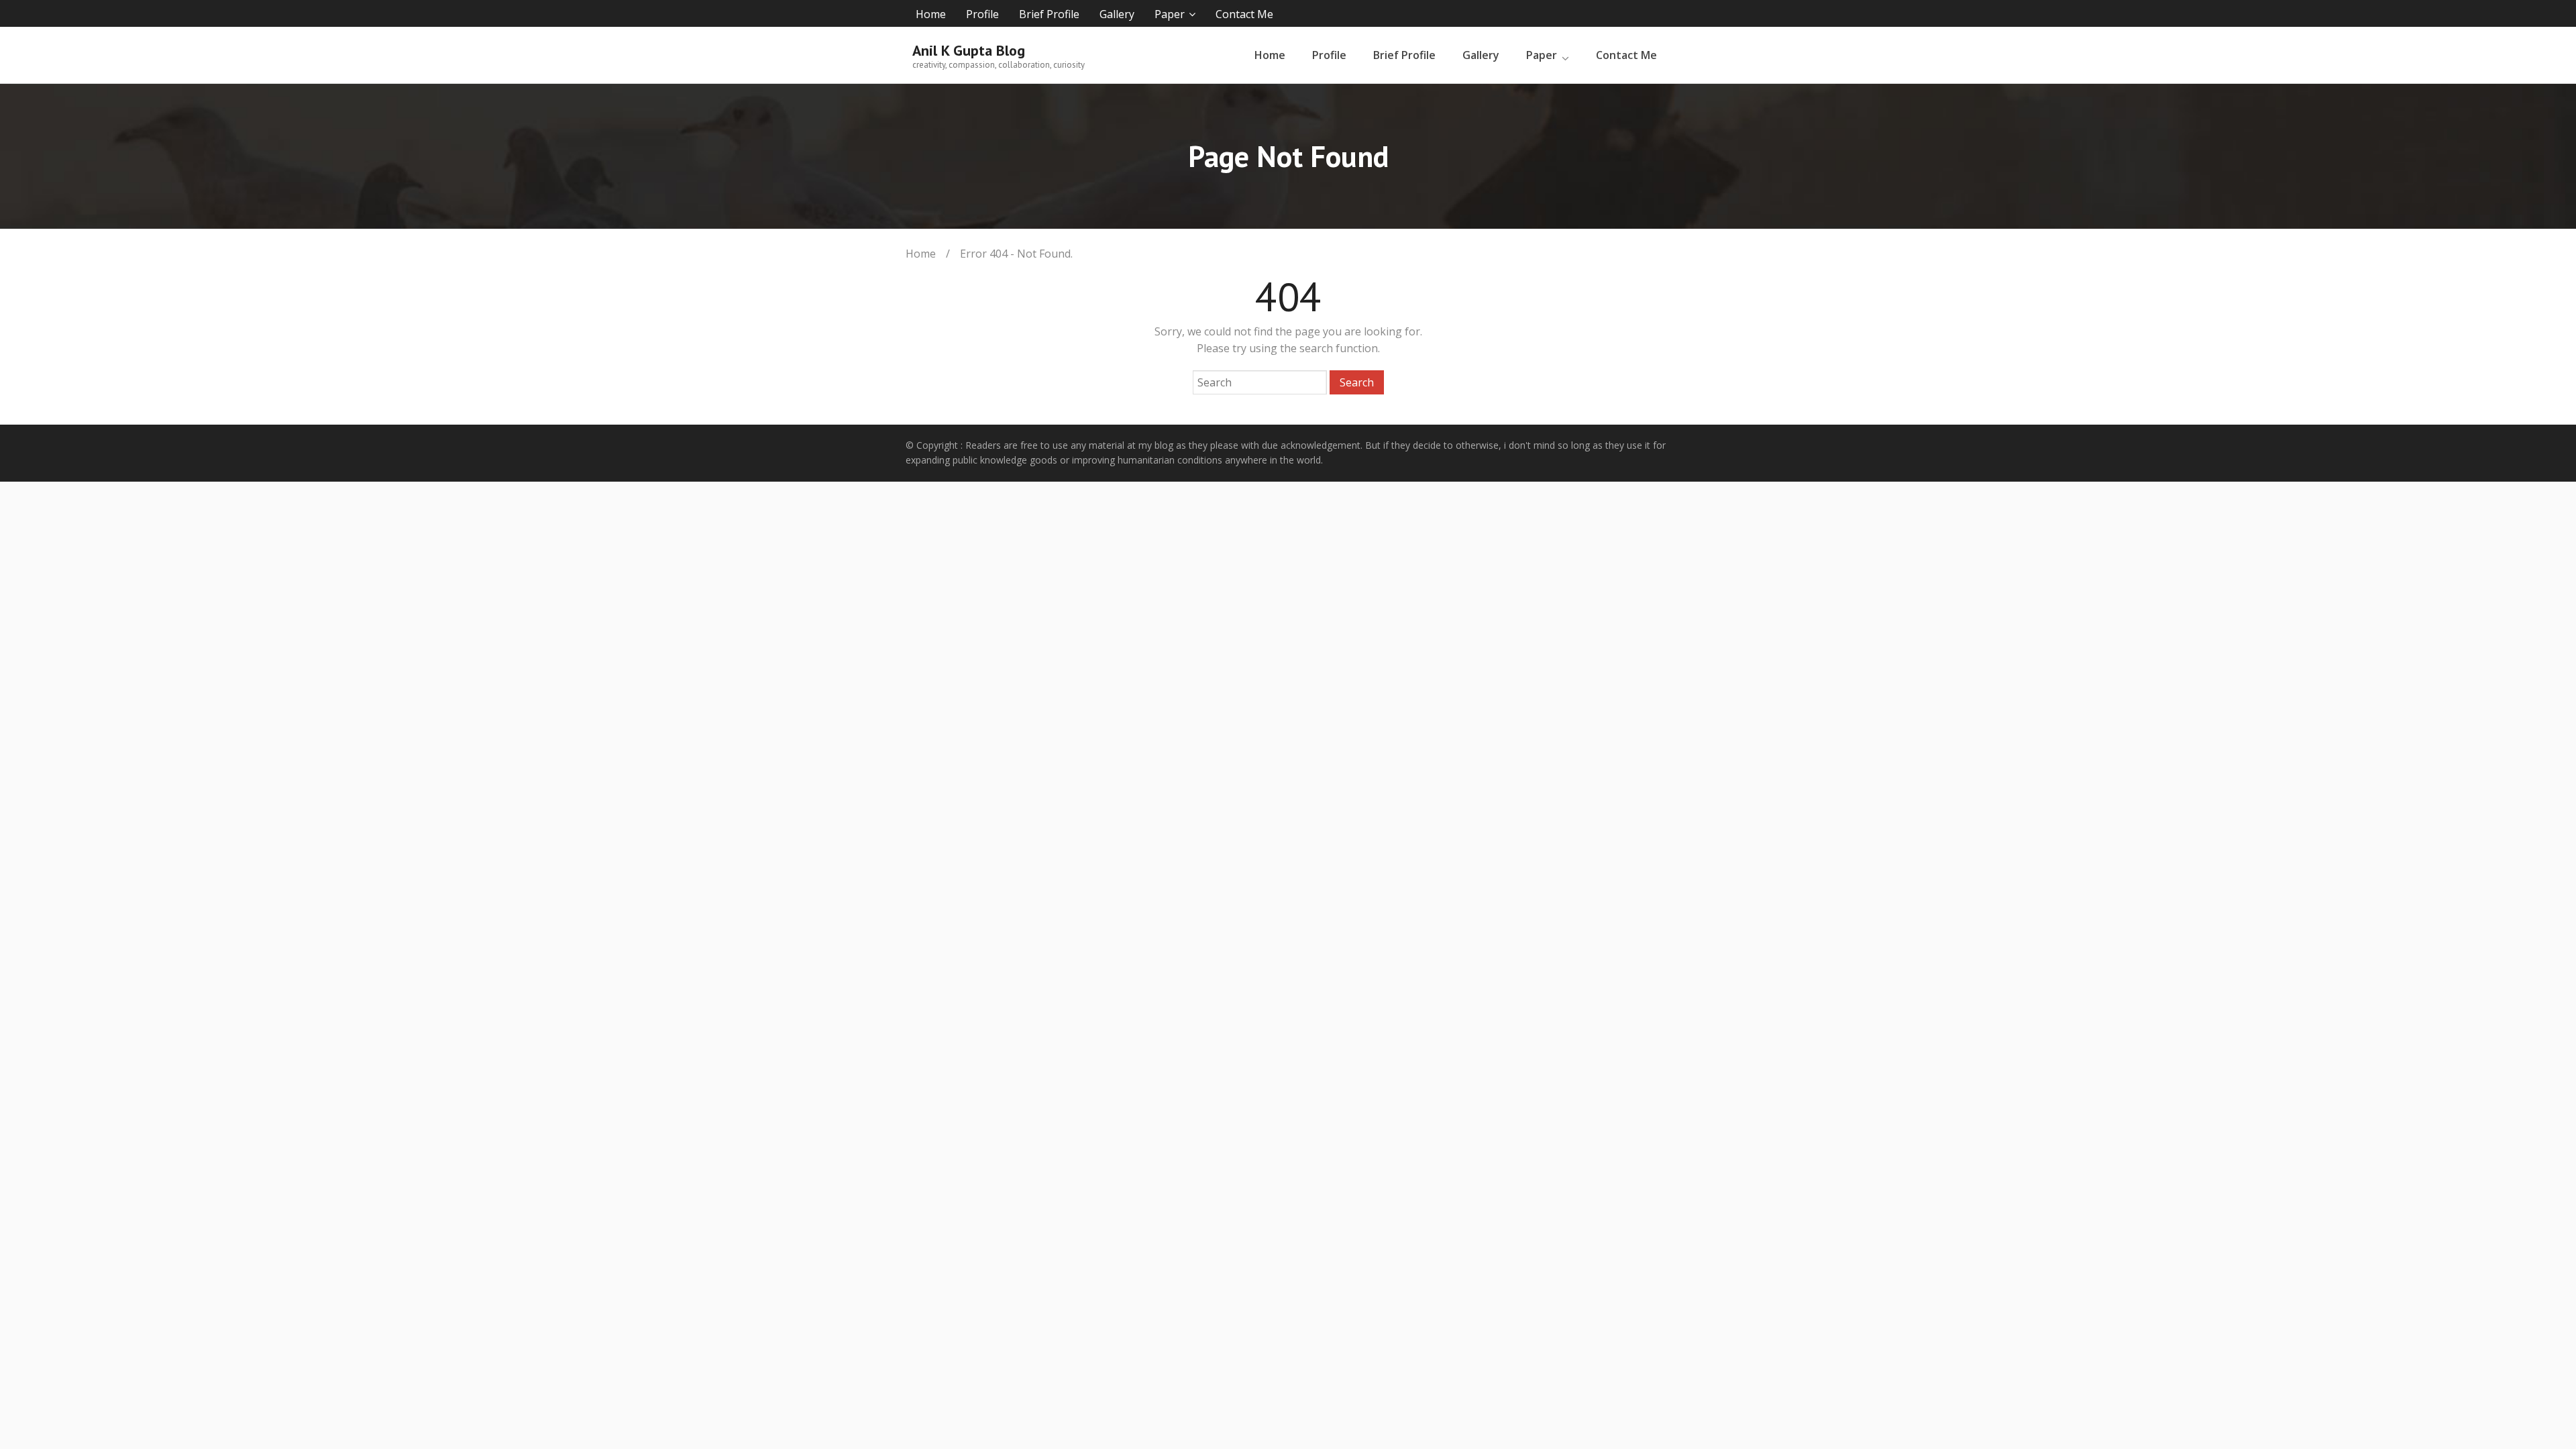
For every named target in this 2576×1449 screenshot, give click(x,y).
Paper (1170, 14)
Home (931, 14)
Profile (982, 14)
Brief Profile (1049, 14)
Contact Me (1244, 14)
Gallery (1117, 14)
